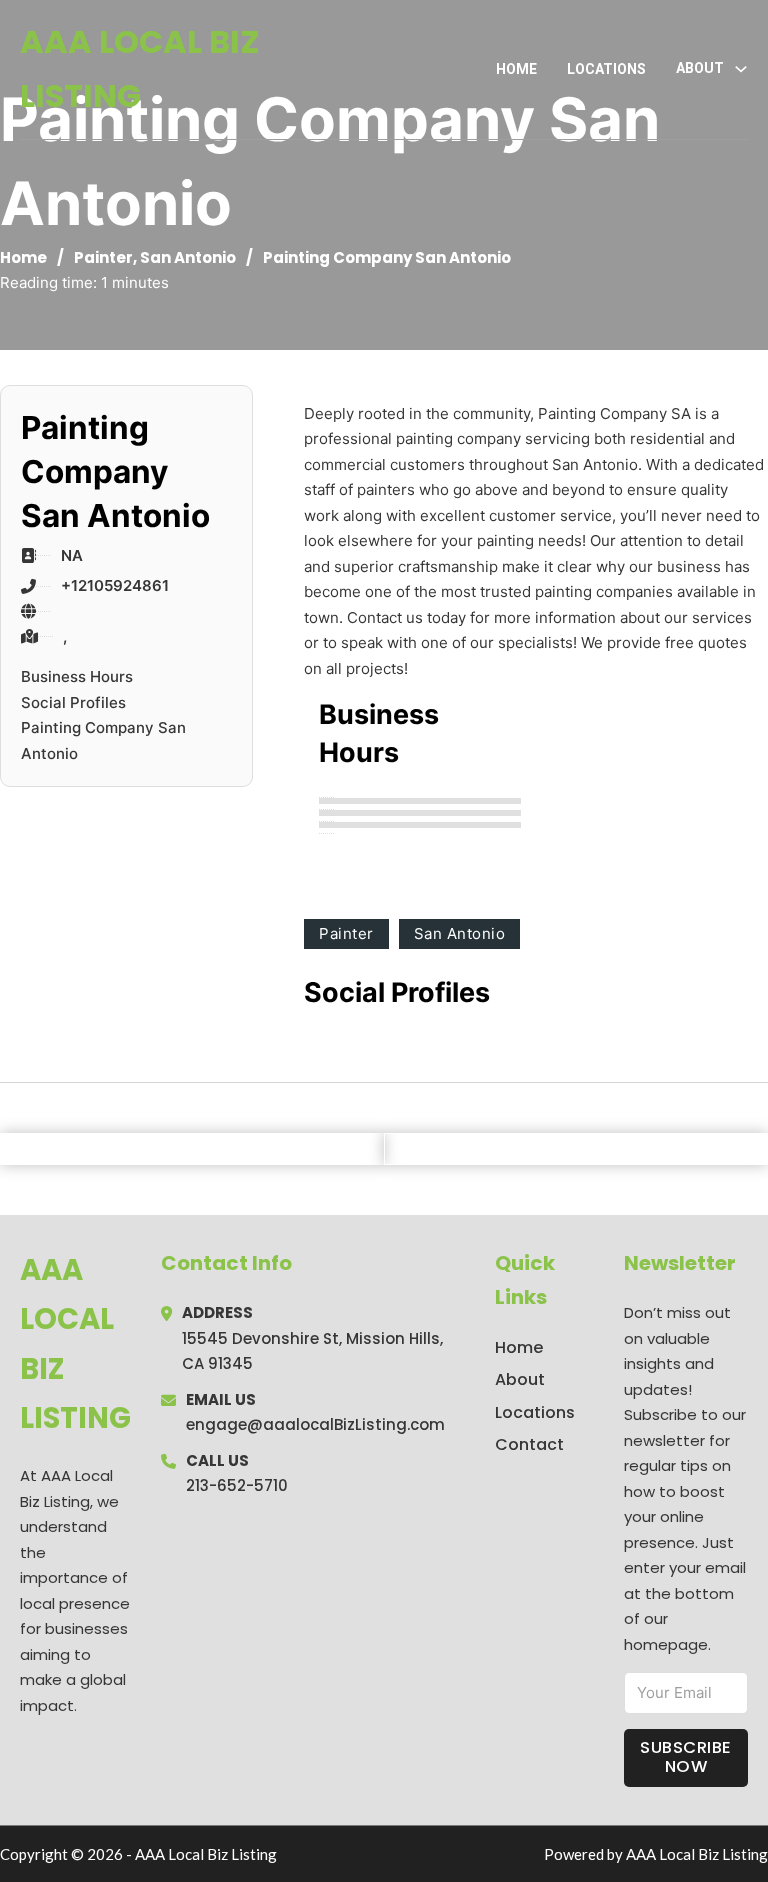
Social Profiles (73, 702)
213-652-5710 (237, 1485)
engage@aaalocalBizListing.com (315, 1424)
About (520, 1379)
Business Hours (77, 676)
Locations (606, 69)
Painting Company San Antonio (103, 740)
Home (516, 69)
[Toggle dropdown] (741, 69)
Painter (103, 257)
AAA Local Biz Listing (140, 68)
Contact (529, 1444)
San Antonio (188, 257)
